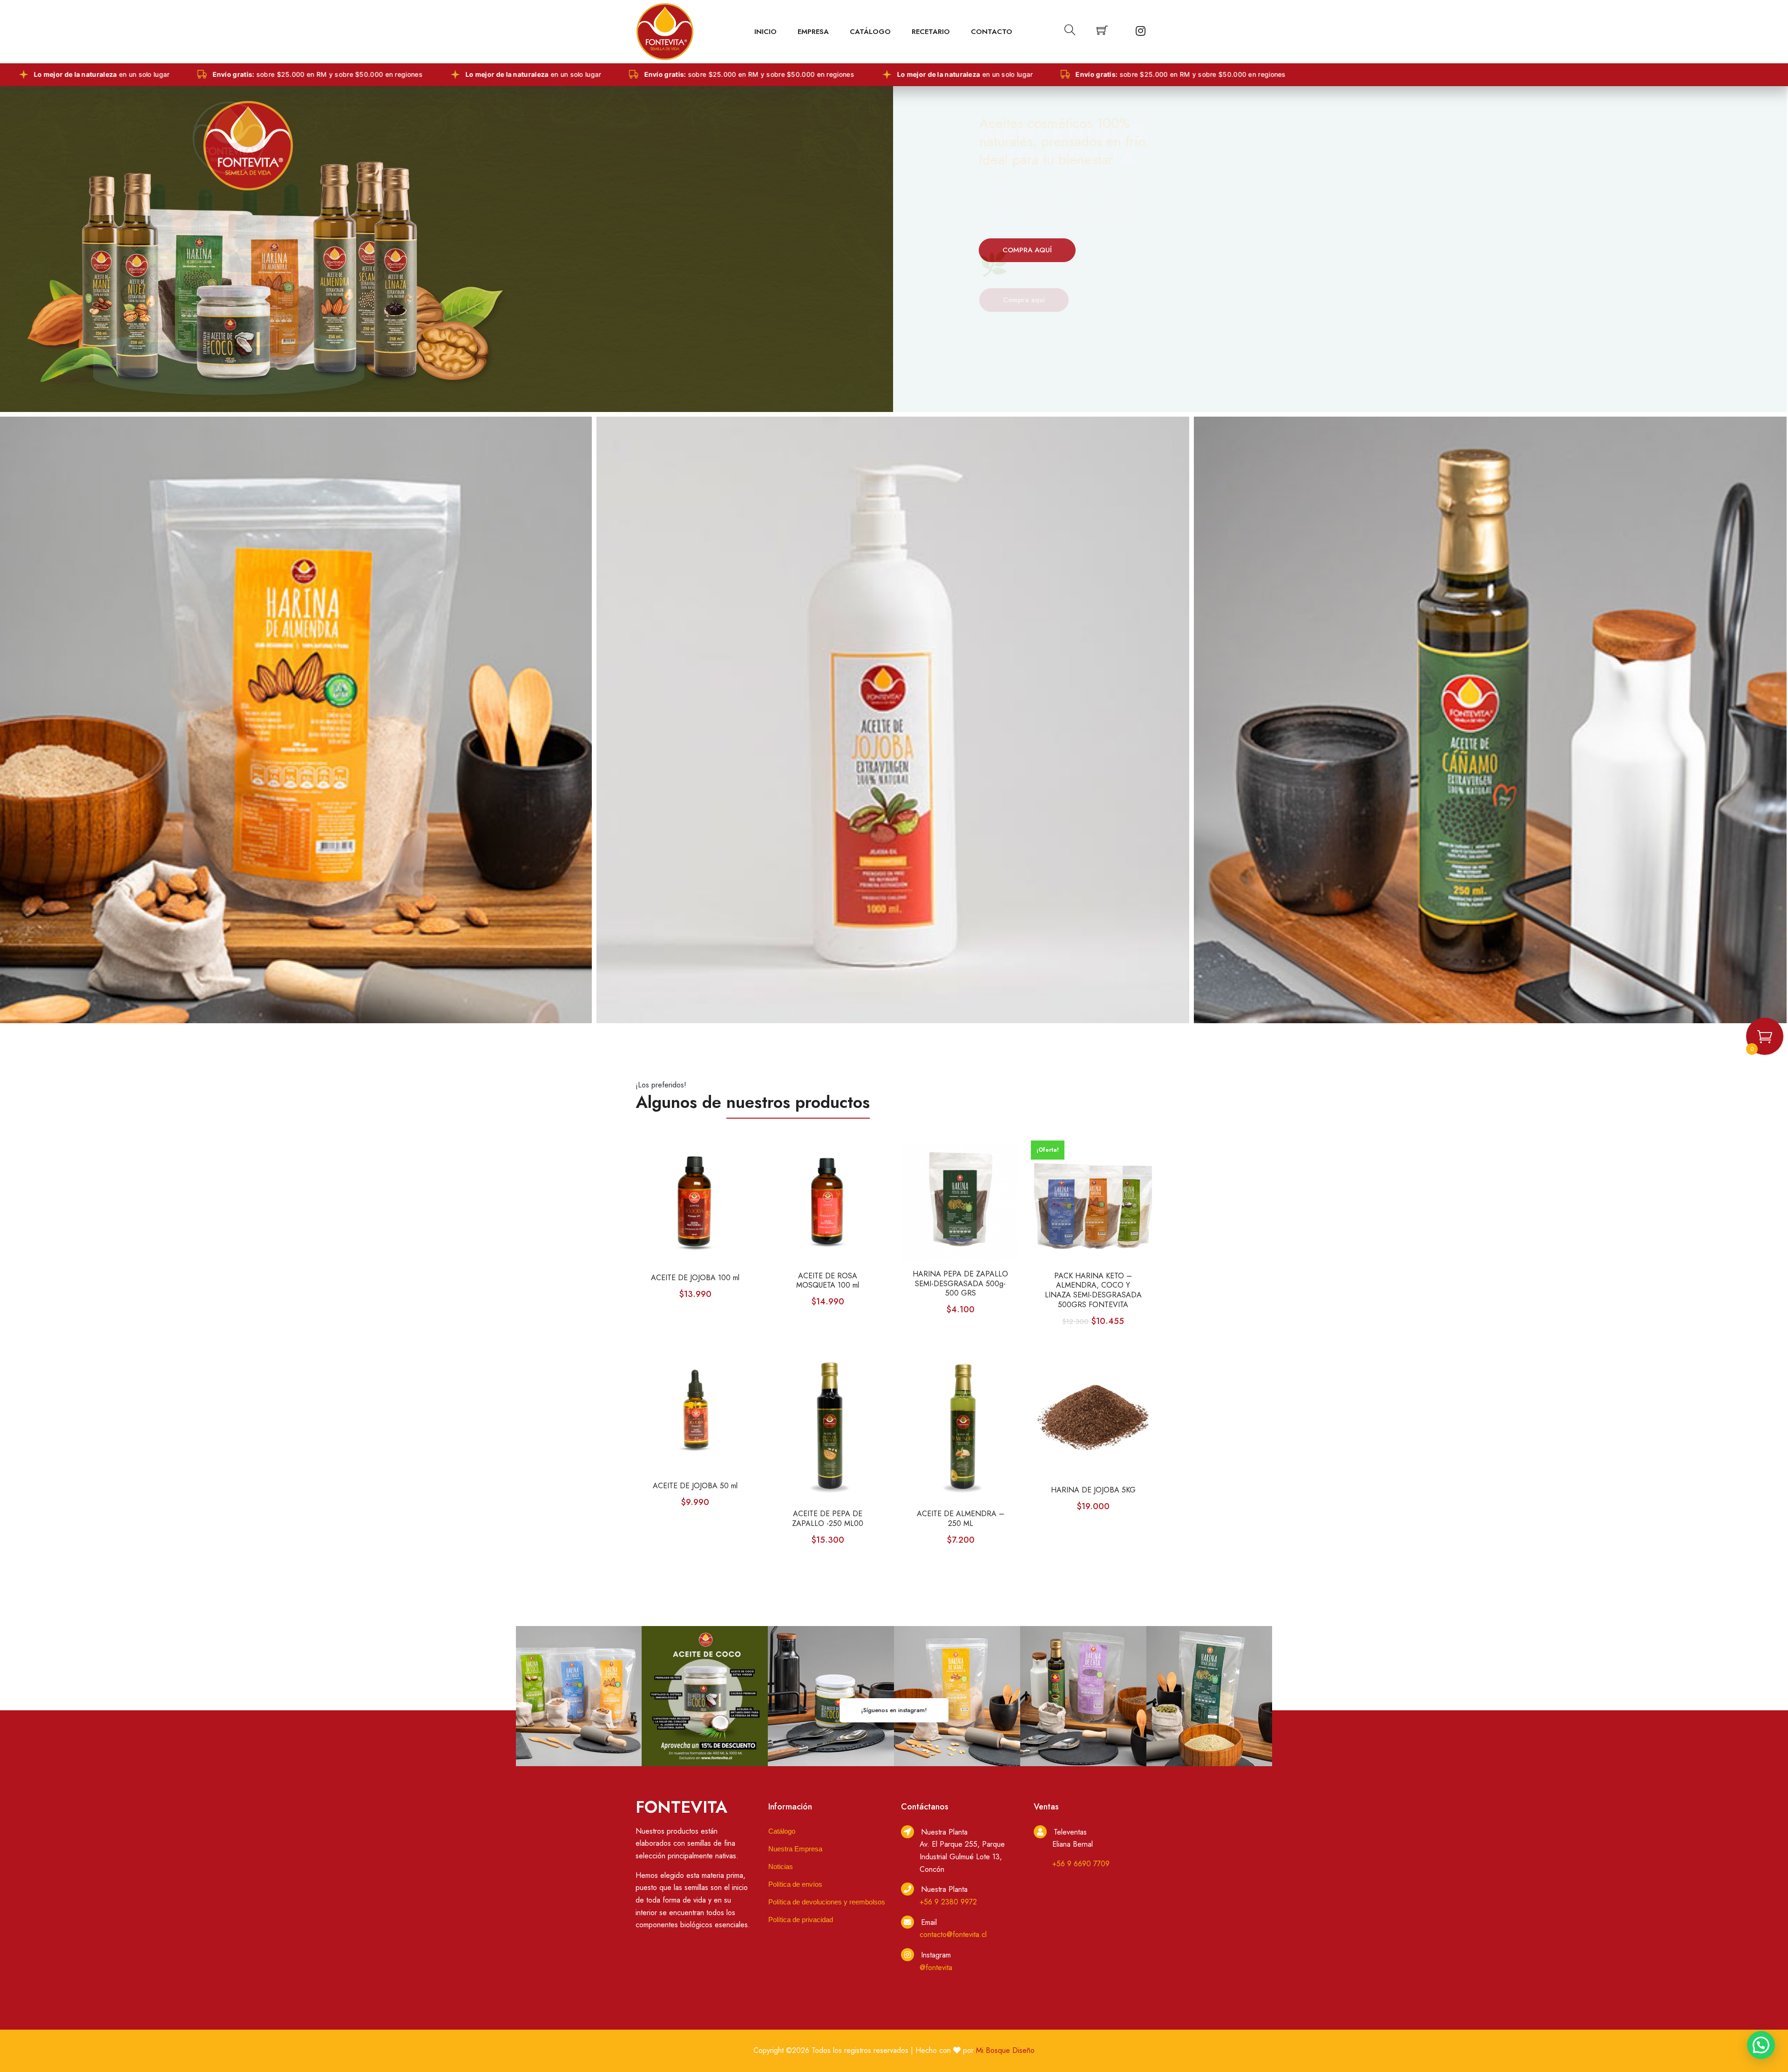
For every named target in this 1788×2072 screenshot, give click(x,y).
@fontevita (936, 1967)
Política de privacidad (801, 1920)
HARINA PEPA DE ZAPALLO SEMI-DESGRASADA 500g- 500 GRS (960, 1284)
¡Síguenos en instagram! (894, 1710)
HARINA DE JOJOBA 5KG (1093, 1490)
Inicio (765, 32)
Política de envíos (795, 1884)
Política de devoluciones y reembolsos (827, 1902)
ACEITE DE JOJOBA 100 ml (695, 1278)
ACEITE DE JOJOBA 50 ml (695, 1486)
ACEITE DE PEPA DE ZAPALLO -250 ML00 (828, 1519)
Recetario (931, 32)
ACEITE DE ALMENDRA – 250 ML (961, 1519)
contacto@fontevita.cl (953, 1934)
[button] (1761, 2045)
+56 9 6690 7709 (1081, 1864)
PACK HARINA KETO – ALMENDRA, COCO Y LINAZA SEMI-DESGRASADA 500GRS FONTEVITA (1093, 1291)
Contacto (992, 32)
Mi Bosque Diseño (1005, 2050)
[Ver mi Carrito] (1102, 32)
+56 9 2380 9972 (948, 1902)
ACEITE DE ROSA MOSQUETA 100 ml (828, 1281)
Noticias (781, 1866)
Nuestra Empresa (795, 1849)
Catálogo (870, 32)
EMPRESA (813, 32)
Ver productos (1026, 297)
